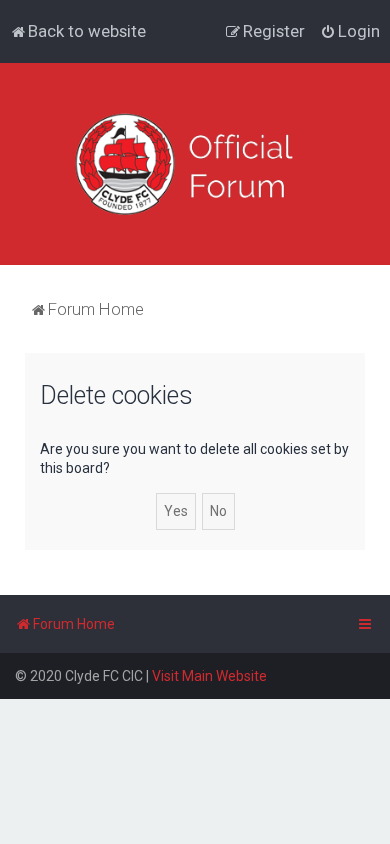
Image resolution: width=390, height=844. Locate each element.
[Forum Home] (195, 164)
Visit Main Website (209, 676)
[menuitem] (78, 31)
